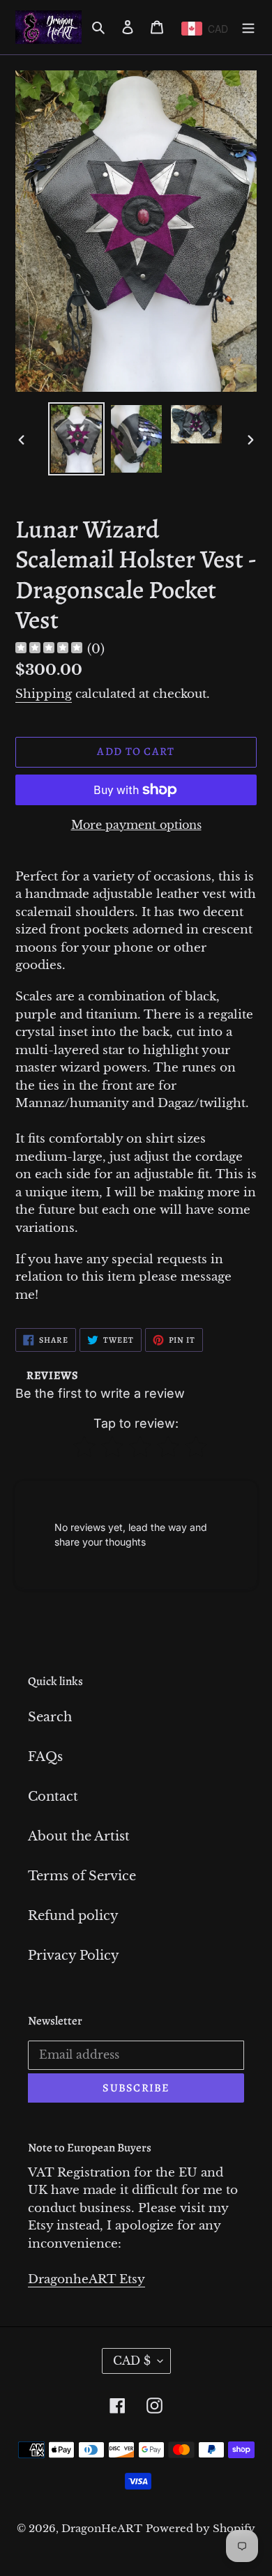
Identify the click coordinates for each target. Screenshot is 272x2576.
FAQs (45, 1757)
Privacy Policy (74, 1956)
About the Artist (79, 1836)
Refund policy (73, 1916)
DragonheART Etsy (86, 2279)
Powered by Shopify (201, 2528)
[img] (49, 649)
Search (50, 1717)
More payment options (136, 825)
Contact (53, 1797)
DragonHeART (102, 2528)
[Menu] (248, 27)
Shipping (44, 694)
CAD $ (132, 2361)
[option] (77, 439)
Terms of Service (82, 1876)
